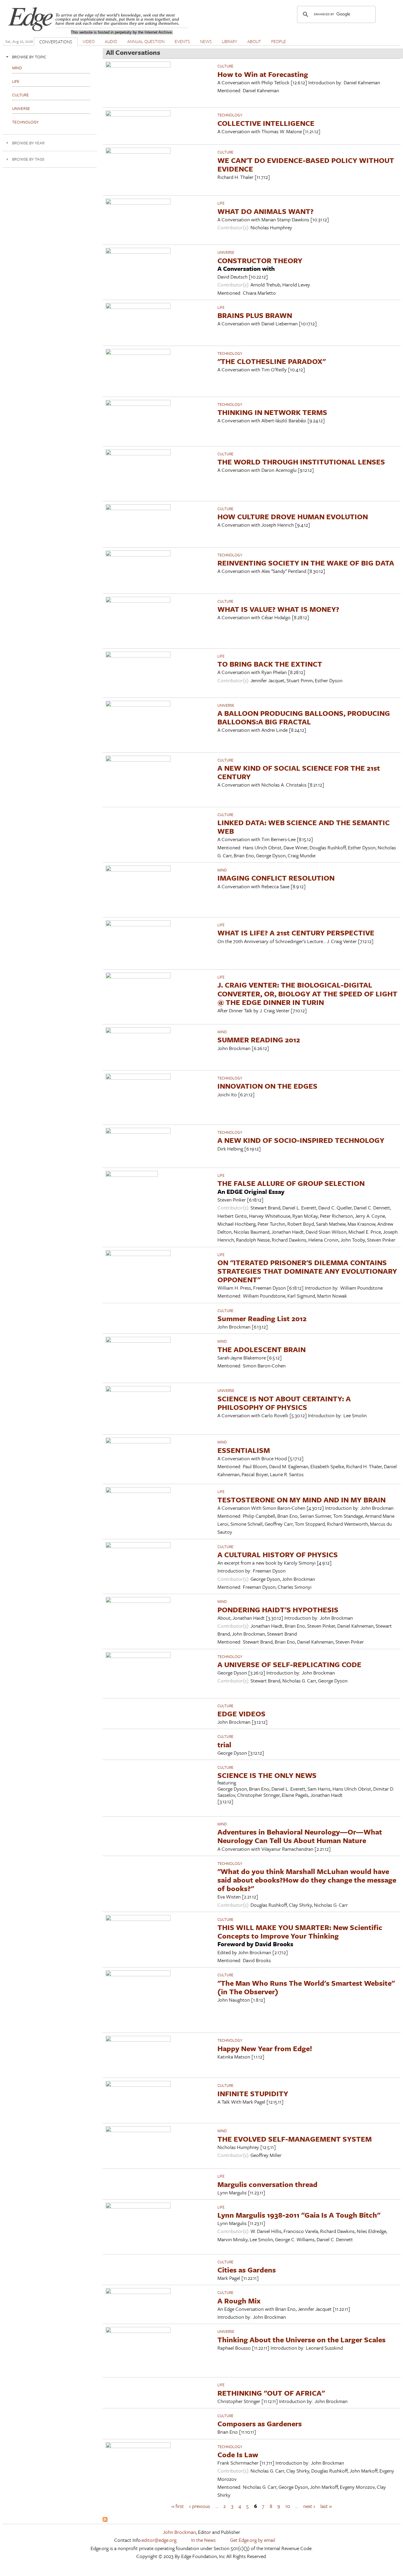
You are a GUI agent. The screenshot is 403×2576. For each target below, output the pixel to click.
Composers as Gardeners (260, 2423)
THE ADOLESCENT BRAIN (262, 1349)
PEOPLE (279, 41)
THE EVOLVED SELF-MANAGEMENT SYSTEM (295, 2139)
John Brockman (179, 2532)
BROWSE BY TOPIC (29, 57)
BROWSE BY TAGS (28, 159)
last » (326, 2506)
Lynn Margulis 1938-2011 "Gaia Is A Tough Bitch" (299, 2215)
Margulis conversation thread (267, 2184)
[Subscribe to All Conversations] (105, 2520)
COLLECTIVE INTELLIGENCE (266, 123)
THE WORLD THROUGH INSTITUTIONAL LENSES (301, 462)
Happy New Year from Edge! (265, 2048)
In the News (203, 2540)
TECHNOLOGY (230, 115)
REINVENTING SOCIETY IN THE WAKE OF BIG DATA (306, 563)
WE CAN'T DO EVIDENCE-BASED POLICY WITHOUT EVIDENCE (306, 164)
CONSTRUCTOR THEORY (260, 260)
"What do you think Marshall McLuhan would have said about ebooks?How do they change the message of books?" (307, 1880)
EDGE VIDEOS (241, 1714)
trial (224, 1744)
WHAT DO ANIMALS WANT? (266, 211)
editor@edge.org (159, 2540)
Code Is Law (238, 2454)
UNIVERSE (226, 252)
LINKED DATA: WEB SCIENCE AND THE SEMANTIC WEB (304, 827)
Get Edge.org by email (253, 2540)
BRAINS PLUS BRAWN (255, 315)
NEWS (206, 41)
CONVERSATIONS (56, 42)
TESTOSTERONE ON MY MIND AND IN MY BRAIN (302, 1500)
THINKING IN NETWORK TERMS (272, 412)
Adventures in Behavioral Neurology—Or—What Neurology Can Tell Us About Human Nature (300, 1836)
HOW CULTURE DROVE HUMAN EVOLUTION (293, 516)
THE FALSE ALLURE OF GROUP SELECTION (291, 1183)
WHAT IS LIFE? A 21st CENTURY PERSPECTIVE (296, 933)
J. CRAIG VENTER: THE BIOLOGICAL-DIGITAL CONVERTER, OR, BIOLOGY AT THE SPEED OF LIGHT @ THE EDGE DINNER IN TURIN (307, 993)
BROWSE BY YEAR (28, 143)
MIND (222, 870)
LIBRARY (230, 41)
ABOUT (254, 41)
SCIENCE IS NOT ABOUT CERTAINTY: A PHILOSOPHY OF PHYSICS (284, 1403)
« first (178, 2506)
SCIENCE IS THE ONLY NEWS (267, 1775)
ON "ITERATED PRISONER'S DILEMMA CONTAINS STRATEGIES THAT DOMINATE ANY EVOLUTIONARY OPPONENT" (307, 1271)
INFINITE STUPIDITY (253, 2093)
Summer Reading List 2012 (262, 1318)
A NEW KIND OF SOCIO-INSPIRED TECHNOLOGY (301, 1140)
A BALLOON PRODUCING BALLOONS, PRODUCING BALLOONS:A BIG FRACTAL (304, 717)
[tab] (50, 57)
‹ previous (200, 2506)
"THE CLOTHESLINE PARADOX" (272, 361)
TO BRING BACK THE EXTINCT (270, 664)
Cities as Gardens (247, 2270)
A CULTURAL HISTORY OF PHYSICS (278, 1554)
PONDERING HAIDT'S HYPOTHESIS (278, 1610)
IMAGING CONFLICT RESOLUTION (276, 878)
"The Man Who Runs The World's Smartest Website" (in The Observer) (306, 1987)
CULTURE (225, 66)
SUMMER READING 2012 (259, 1040)
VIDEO (89, 41)
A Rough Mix (239, 2301)
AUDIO (111, 41)
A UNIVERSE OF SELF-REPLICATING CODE (289, 1664)
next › (309, 2506)
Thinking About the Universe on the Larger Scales (302, 2340)
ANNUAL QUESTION (146, 41)
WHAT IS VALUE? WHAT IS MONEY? (278, 609)
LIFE (221, 203)
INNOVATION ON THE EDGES (267, 1086)
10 (288, 2506)
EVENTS (182, 41)
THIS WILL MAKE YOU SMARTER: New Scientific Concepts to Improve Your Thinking (300, 1931)
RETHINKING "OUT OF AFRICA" (271, 2393)
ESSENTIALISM (244, 1450)
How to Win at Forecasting (263, 74)
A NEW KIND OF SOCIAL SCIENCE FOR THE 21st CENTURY (299, 772)
